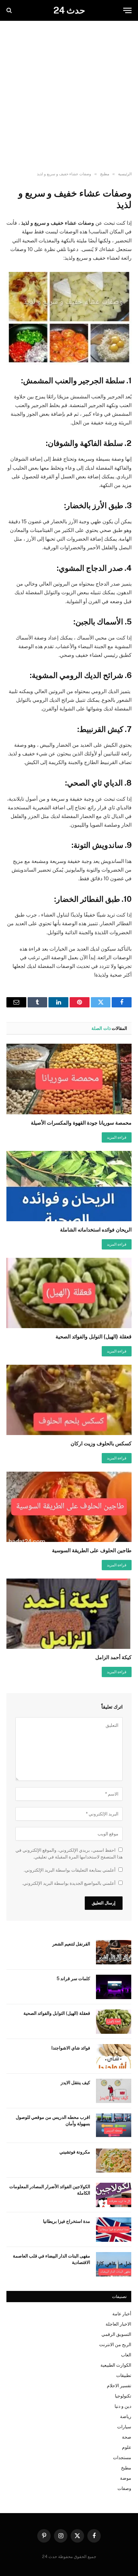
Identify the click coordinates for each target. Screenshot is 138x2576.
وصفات (124, 2488)
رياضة (126, 2416)
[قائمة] (127, 10)
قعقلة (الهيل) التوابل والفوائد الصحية (94, 1337)
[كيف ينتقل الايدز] (114, 2091)
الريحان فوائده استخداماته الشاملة (96, 1230)
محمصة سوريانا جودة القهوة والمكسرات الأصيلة (81, 1123)
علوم (127, 2447)
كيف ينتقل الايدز (75, 2083)
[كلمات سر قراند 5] (114, 1987)
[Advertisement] (69, 96)
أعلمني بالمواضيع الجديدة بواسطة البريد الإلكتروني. (69, 1883)
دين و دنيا (123, 2406)
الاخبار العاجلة (118, 2324)
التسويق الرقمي (116, 2334)
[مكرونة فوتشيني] (114, 2160)
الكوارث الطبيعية (116, 2365)
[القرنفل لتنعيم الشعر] (114, 1952)
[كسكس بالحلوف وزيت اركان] (69, 1400)
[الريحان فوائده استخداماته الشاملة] (69, 1186)
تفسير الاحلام (119, 2386)
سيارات (124, 2427)
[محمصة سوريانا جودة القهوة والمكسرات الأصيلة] (69, 1079)
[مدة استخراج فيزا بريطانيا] (114, 2230)
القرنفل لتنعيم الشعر (71, 1944)
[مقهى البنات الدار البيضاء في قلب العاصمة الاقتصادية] (114, 2264)
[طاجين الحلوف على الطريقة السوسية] (69, 1507)
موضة (126, 2478)
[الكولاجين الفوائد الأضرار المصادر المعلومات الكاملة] (114, 2195)
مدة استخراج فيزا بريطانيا (67, 2221)
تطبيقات (124, 2375)
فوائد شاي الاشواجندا (71, 2048)
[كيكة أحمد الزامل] (69, 1614)
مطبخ (126, 2468)
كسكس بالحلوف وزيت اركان (101, 1444)
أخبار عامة (122, 2314)
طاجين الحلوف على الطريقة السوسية (92, 1550)
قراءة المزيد (117, 1137)
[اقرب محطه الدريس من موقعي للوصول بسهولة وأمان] (114, 2126)
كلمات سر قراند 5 (73, 1979)
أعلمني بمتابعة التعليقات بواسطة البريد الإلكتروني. (70, 1870)
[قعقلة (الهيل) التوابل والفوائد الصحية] (69, 1293)
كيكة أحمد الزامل (113, 1657)
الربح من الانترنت (115, 2345)
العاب (126, 2355)
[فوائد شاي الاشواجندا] (114, 2056)
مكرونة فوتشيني (75, 2152)
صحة (127, 2437)
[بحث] (10, 10)
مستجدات (122, 2458)
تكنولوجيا (123, 2396)
